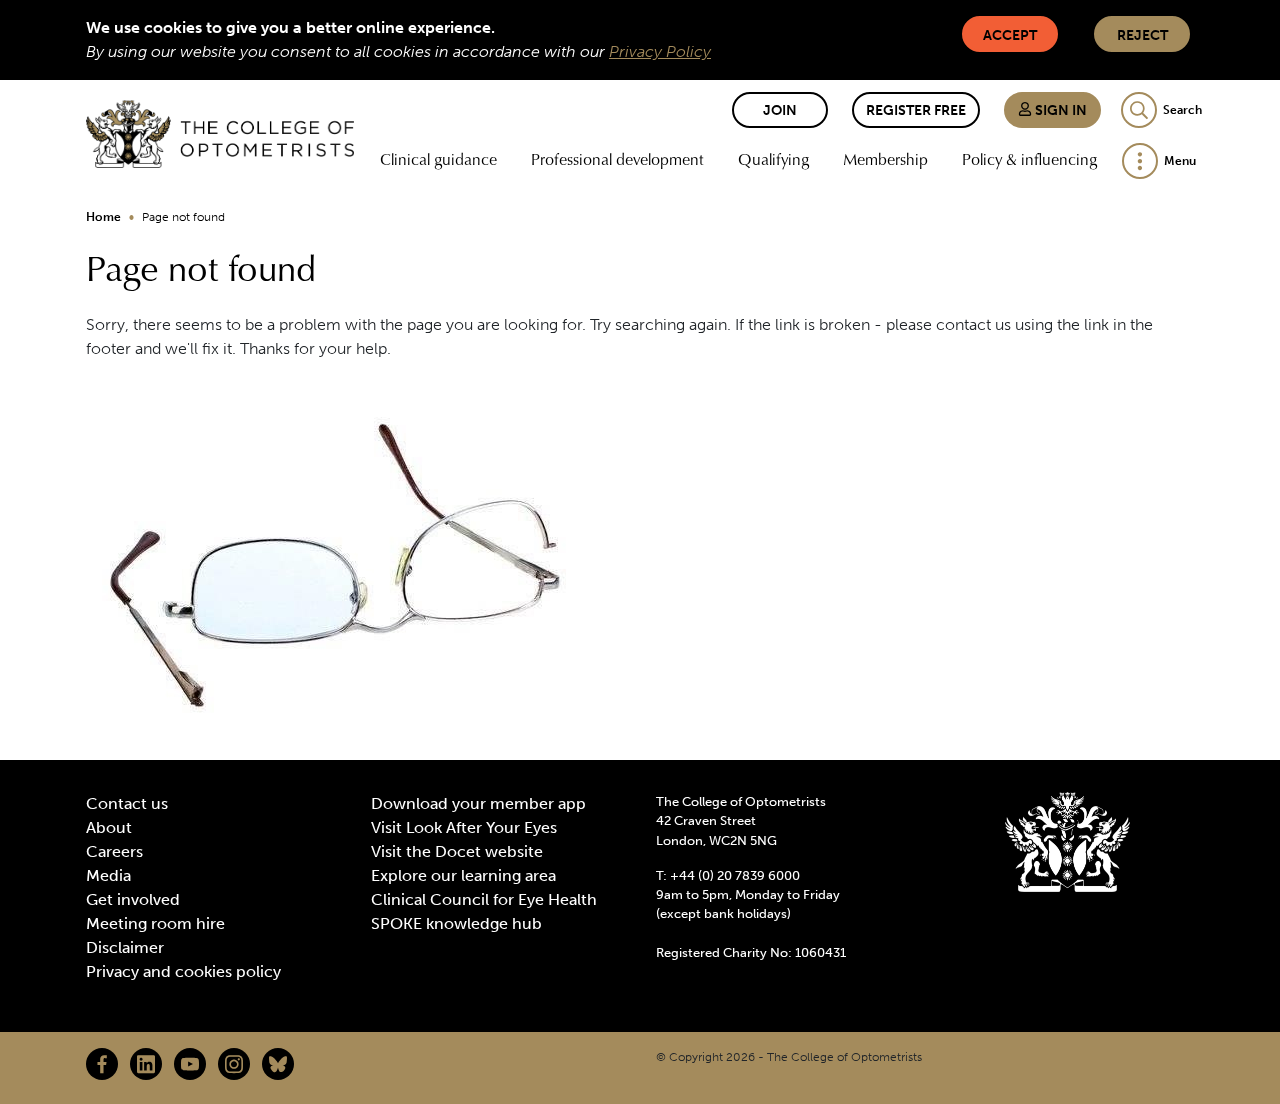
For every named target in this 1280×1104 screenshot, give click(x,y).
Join (780, 110)
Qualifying (773, 159)
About (109, 827)
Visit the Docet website (457, 851)
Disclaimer (125, 947)
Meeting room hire (155, 923)
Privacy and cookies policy (183, 971)
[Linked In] (146, 1064)
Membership (885, 159)
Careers (114, 851)
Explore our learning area (463, 875)
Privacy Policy (660, 51)
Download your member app (478, 803)
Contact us (127, 803)
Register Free (916, 110)
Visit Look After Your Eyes (464, 827)
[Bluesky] (278, 1064)
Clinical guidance (438, 159)
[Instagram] (234, 1064)
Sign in (1059, 110)
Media (108, 875)
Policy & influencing (1029, 159)
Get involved (133, 899)
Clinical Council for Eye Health (484, 899)
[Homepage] (220, 134)
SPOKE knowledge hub (456, 923)
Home (103, 217)
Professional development (617, 159)
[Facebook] (102, 1064)
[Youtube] (190, 1064)
